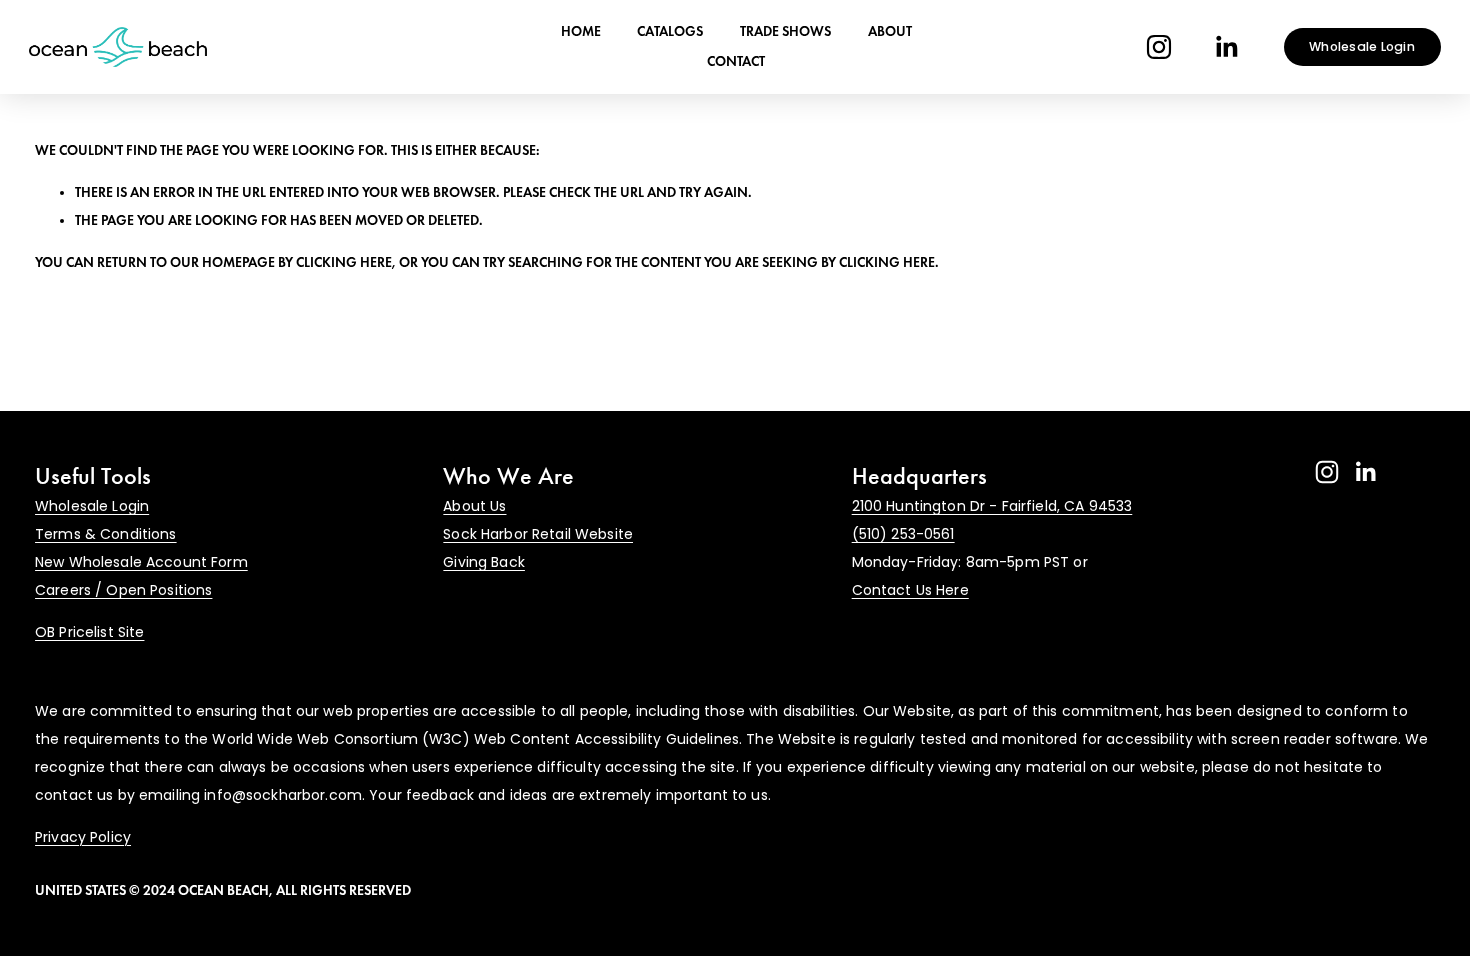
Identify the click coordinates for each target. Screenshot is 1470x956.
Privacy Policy (83, 837)
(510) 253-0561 (903, 534)
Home (581, 31)
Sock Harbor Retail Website (538, 534)
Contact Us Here (910, 590)
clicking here (344, 262)
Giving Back (484, 562)
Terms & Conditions (106, 534)
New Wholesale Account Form (141, 562)
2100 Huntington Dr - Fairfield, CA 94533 (992, 506)
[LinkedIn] (1226, 47)
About (890, 31)
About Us (474, 506)
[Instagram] (1159, 47)
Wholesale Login (1362, 46)
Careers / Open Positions (123, 590)
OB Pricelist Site (89, 632)
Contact (736, 61)
